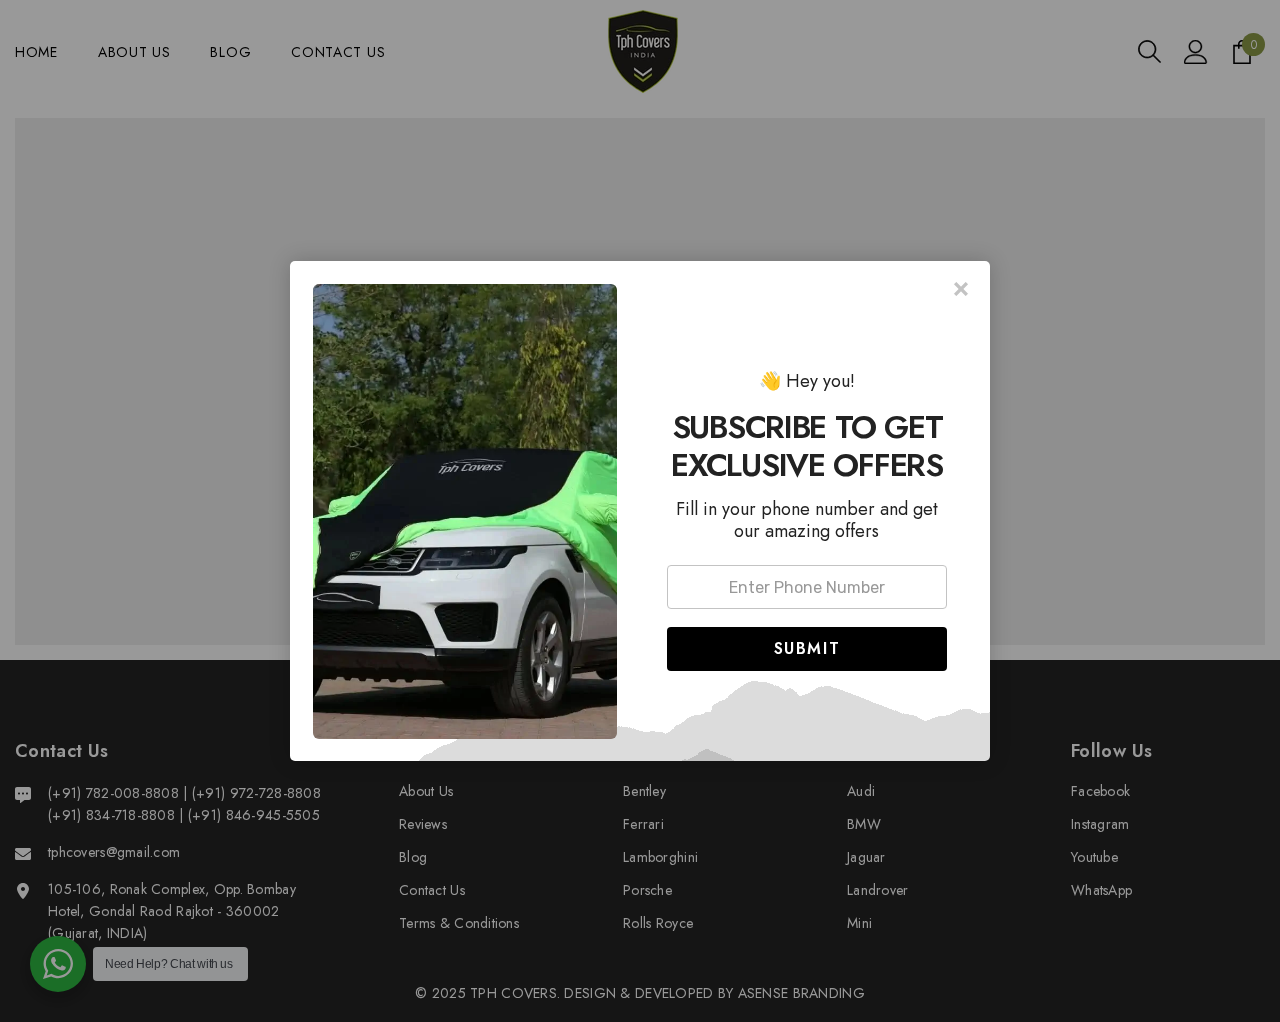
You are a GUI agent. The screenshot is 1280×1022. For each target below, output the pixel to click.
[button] (807, 649)
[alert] (640, 511)
